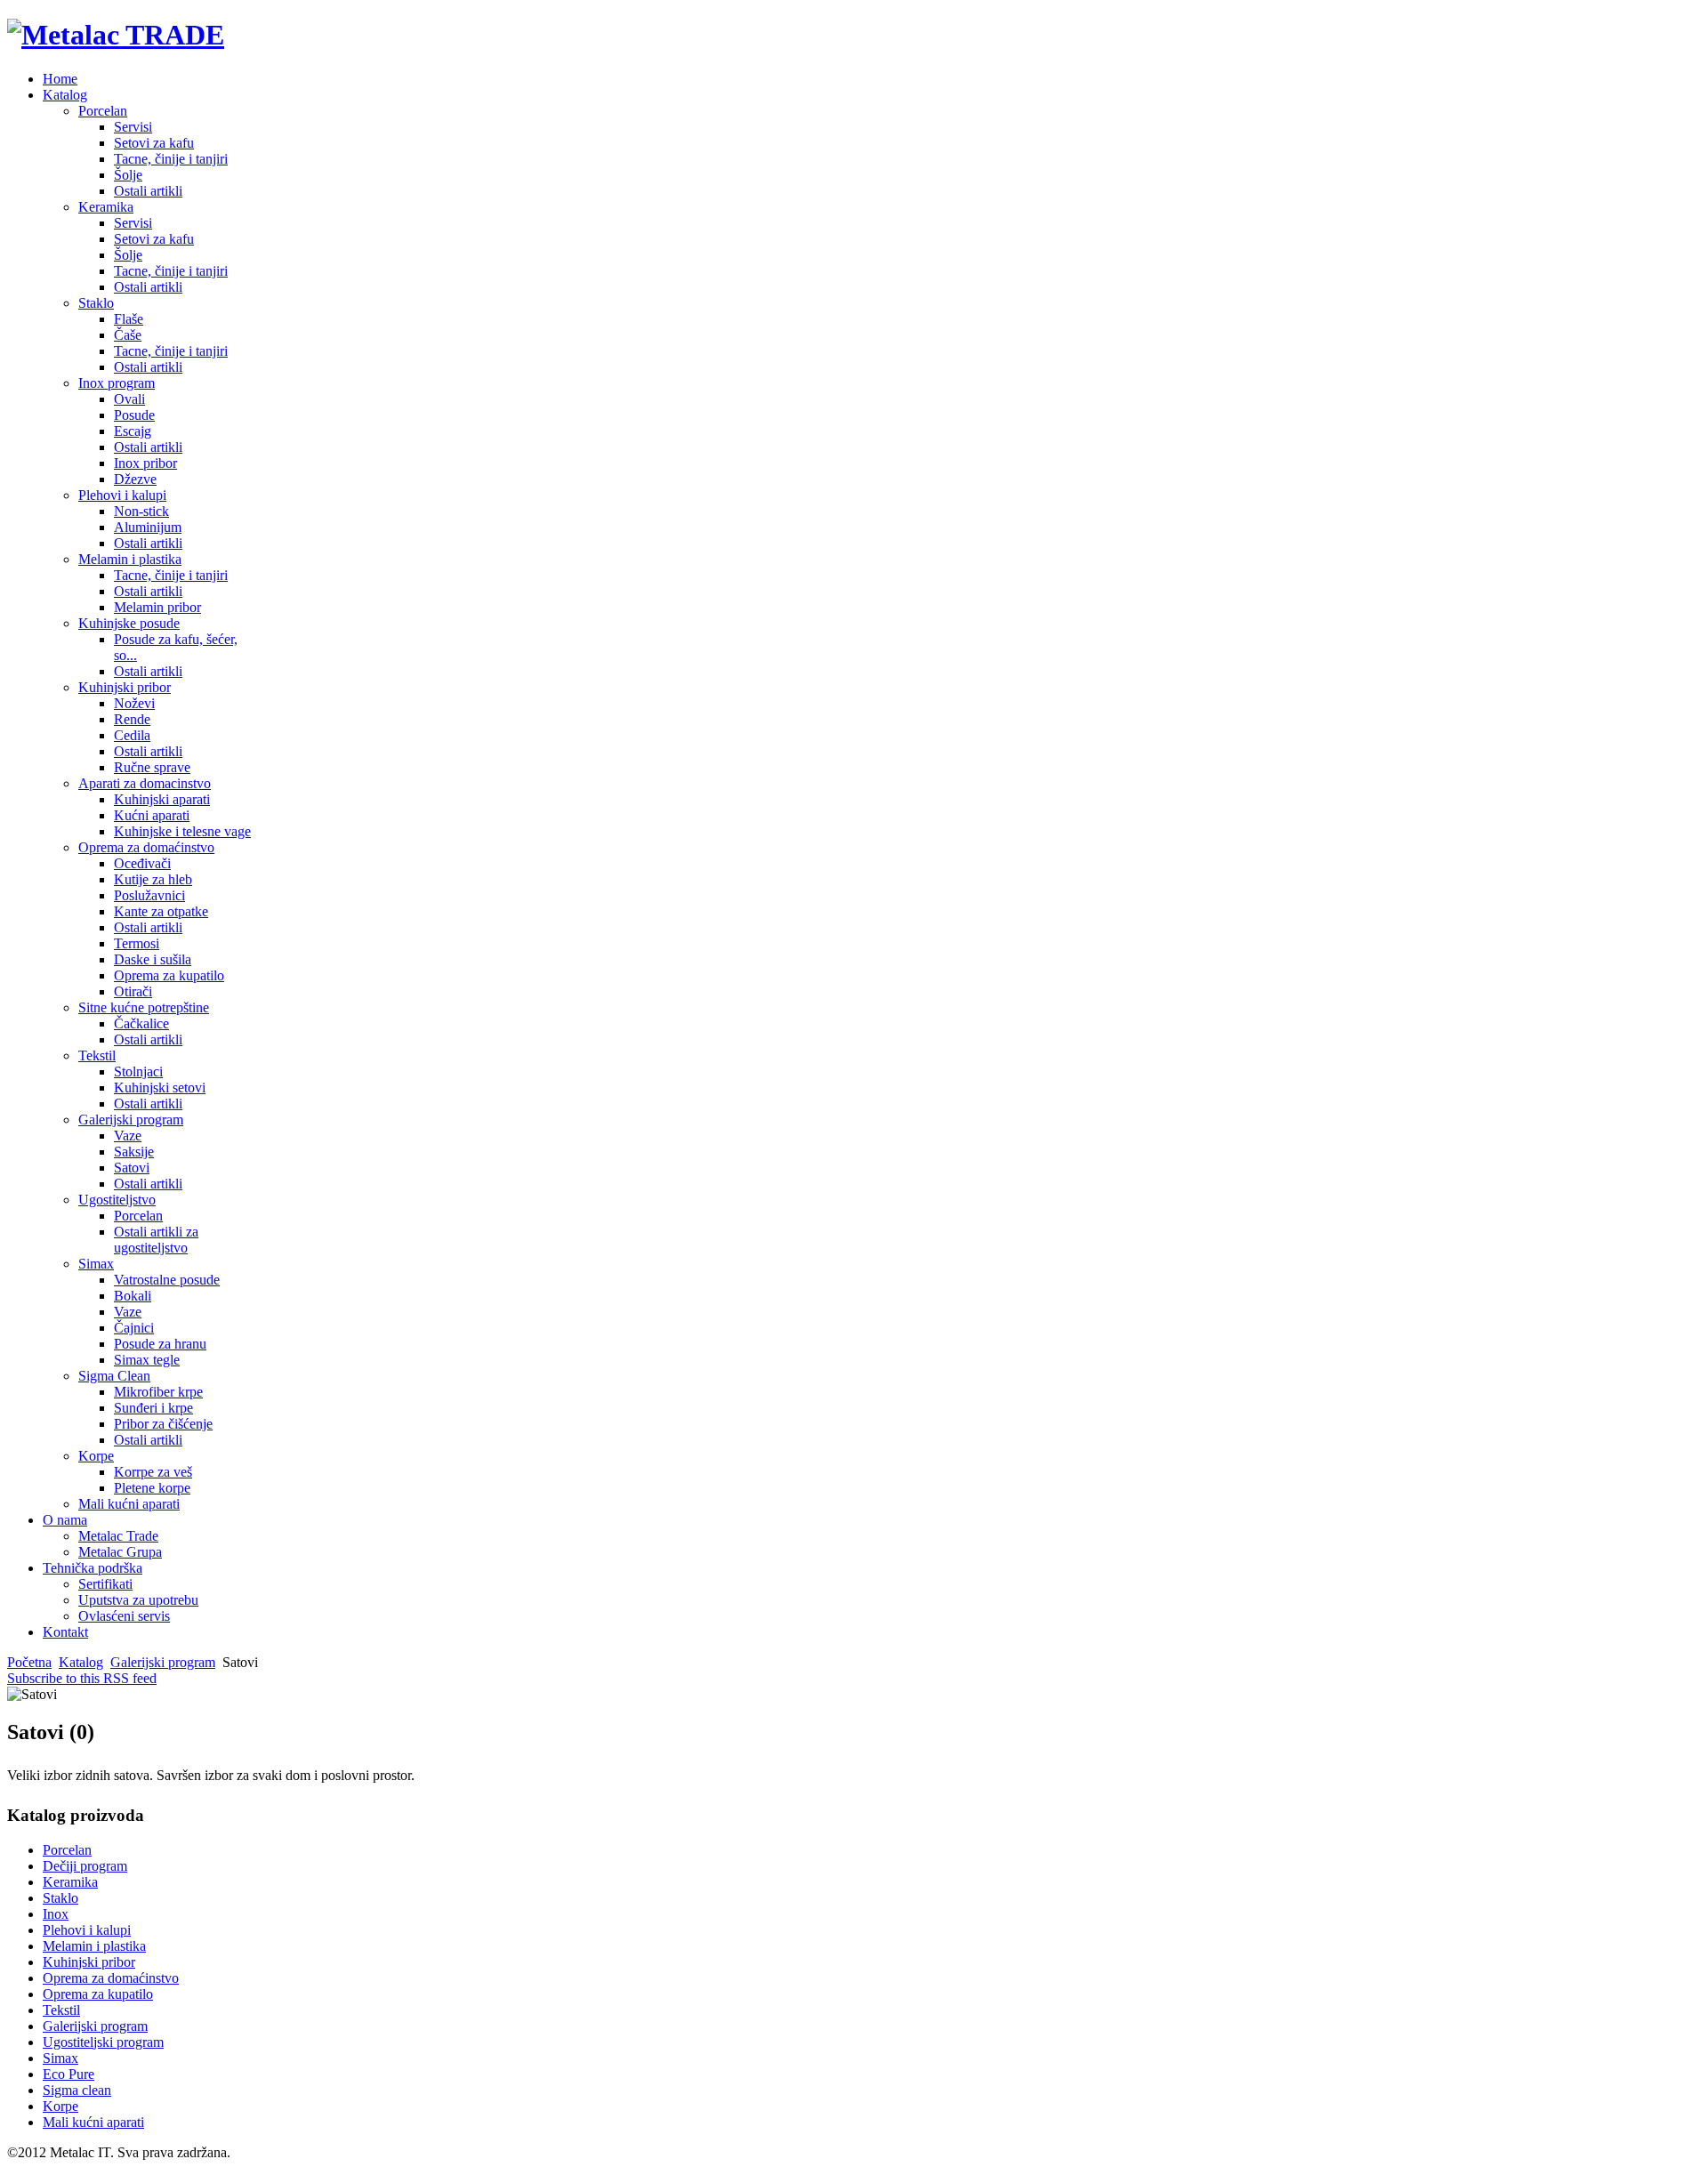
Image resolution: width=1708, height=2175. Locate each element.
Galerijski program (163, 1662)
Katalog (81, 1662)
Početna (29, 1662)
